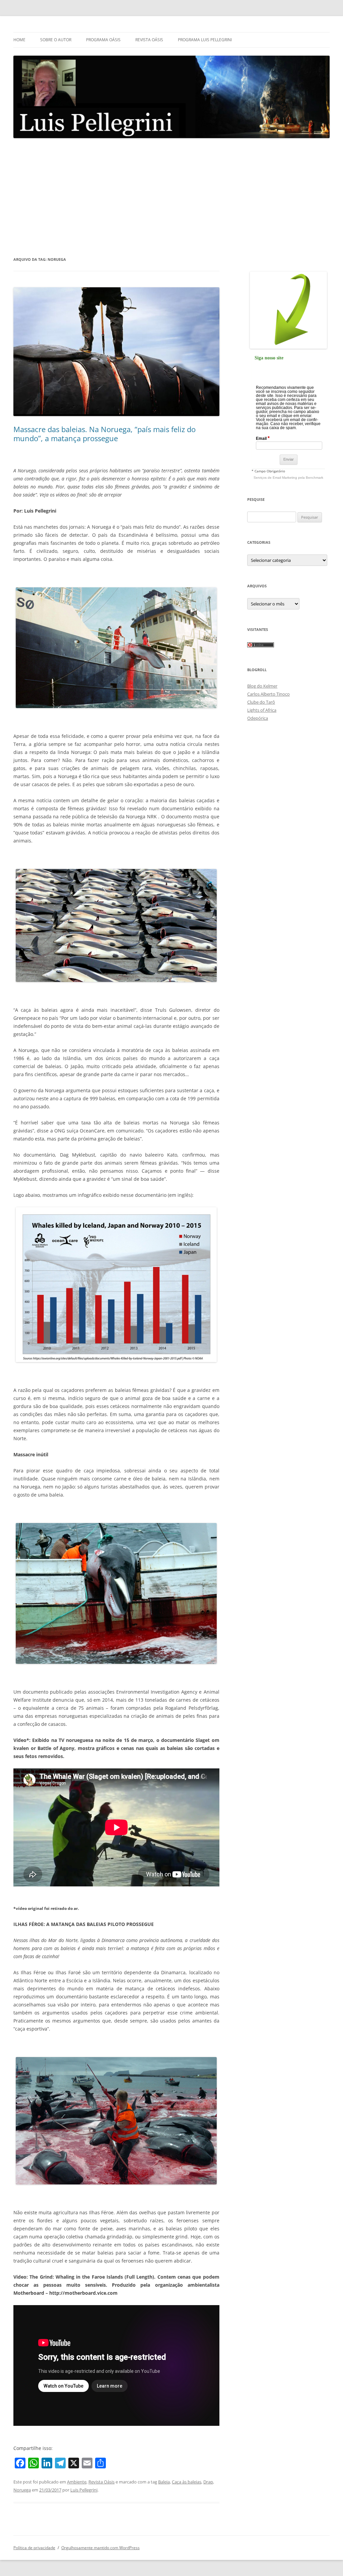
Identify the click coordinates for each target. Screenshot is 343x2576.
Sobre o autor (56, 40)
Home (19, 40)
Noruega (22, 2490)
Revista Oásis (149, 40)
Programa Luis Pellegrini (205, 40)
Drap (208, 2482)
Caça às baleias (187, 2482)
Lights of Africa (262, 710)
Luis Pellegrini (84, 2490)
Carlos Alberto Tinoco (268, 694)
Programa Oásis (103, 40)
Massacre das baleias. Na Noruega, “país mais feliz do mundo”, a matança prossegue (105, 433)
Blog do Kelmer (262, 686)
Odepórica (258, 718)
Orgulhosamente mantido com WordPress (100, 2548)
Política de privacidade (34, 2548)
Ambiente (77, 2482)
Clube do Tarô (261, 702)
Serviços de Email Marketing (275, 478)
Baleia (164, 2482)
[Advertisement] (171, 197)
